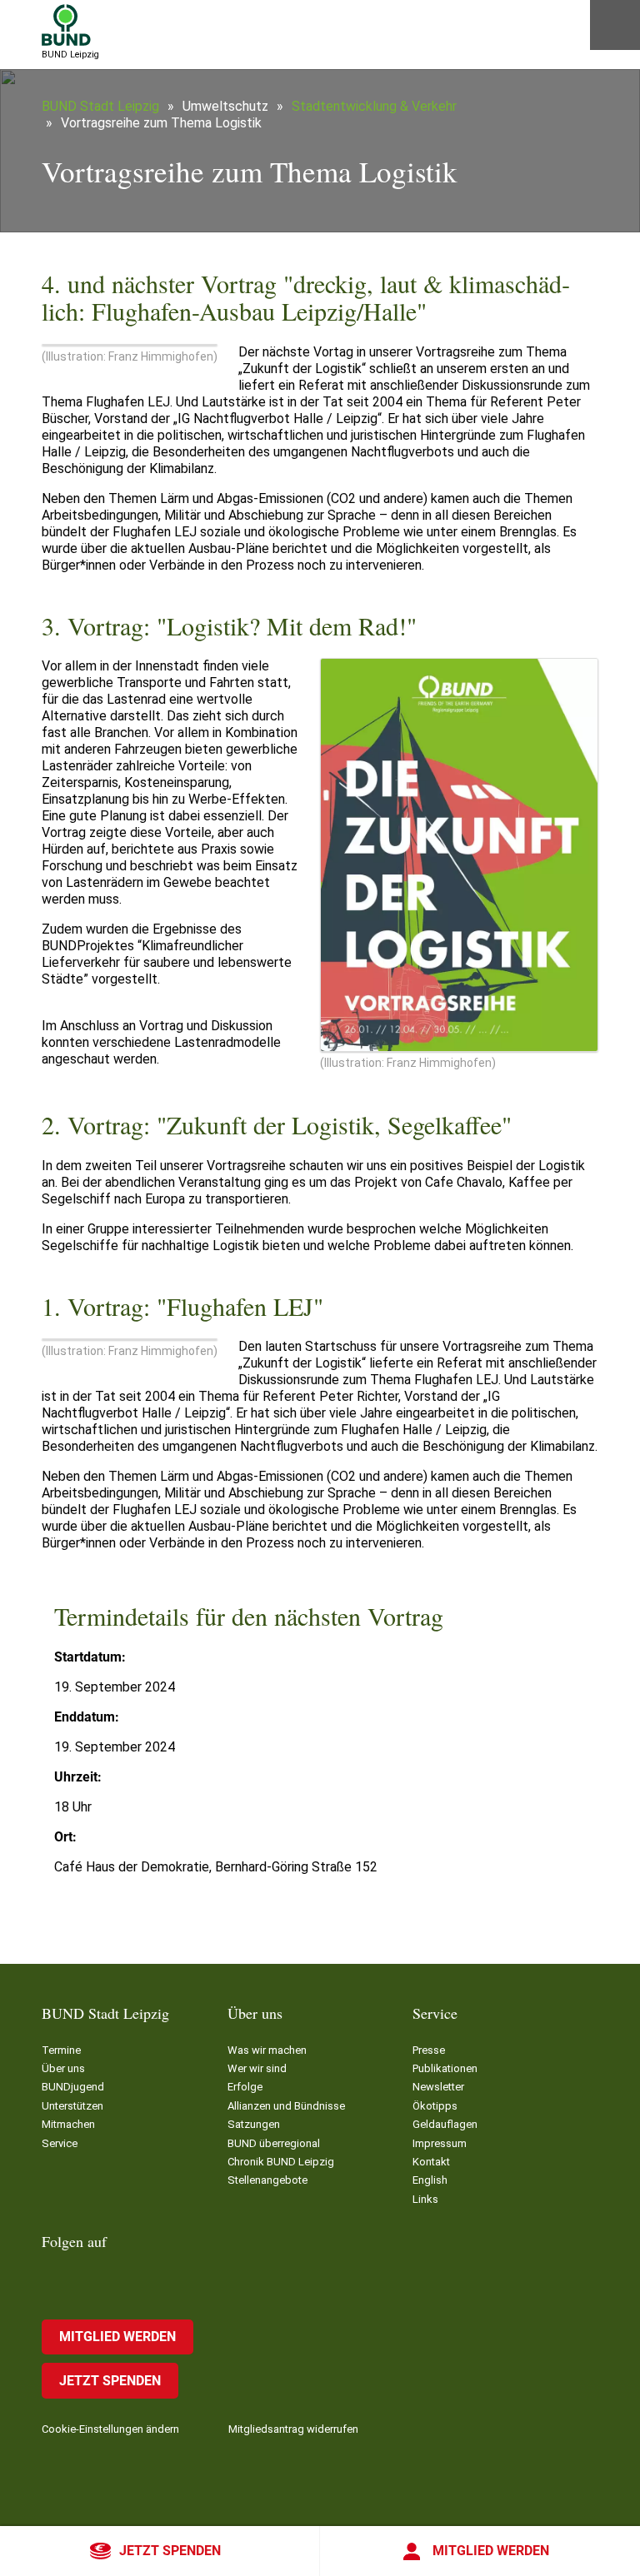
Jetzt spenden (170, 2551)
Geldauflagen (445, 2124)
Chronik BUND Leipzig (281, 2162)
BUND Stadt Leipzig (100, 106)
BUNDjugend (73, 2087)
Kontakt (431, 2162)
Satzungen (254, 2124)
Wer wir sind (257, 2068)
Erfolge (245, 2087)
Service (60, 2143)
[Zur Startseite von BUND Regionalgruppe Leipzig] (66, 25)
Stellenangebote (267, 2180)
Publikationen (445, 2068)
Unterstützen (72, 2106)
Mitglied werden (491, 2551)
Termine (61, 2050)
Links (425, 2199)
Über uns (63, 2068)
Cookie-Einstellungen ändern (110, 2429)
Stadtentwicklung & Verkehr (374, 106)
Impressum (440, 2143)
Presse (429, 2050)
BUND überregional (274, 2143)
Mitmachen (68, 2124)
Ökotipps (435, 2106)
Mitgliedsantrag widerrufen (293, 2429)
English (430, 2180)
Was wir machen (267, 2050)
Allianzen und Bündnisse (286, 2106)
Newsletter (438, 2087)
